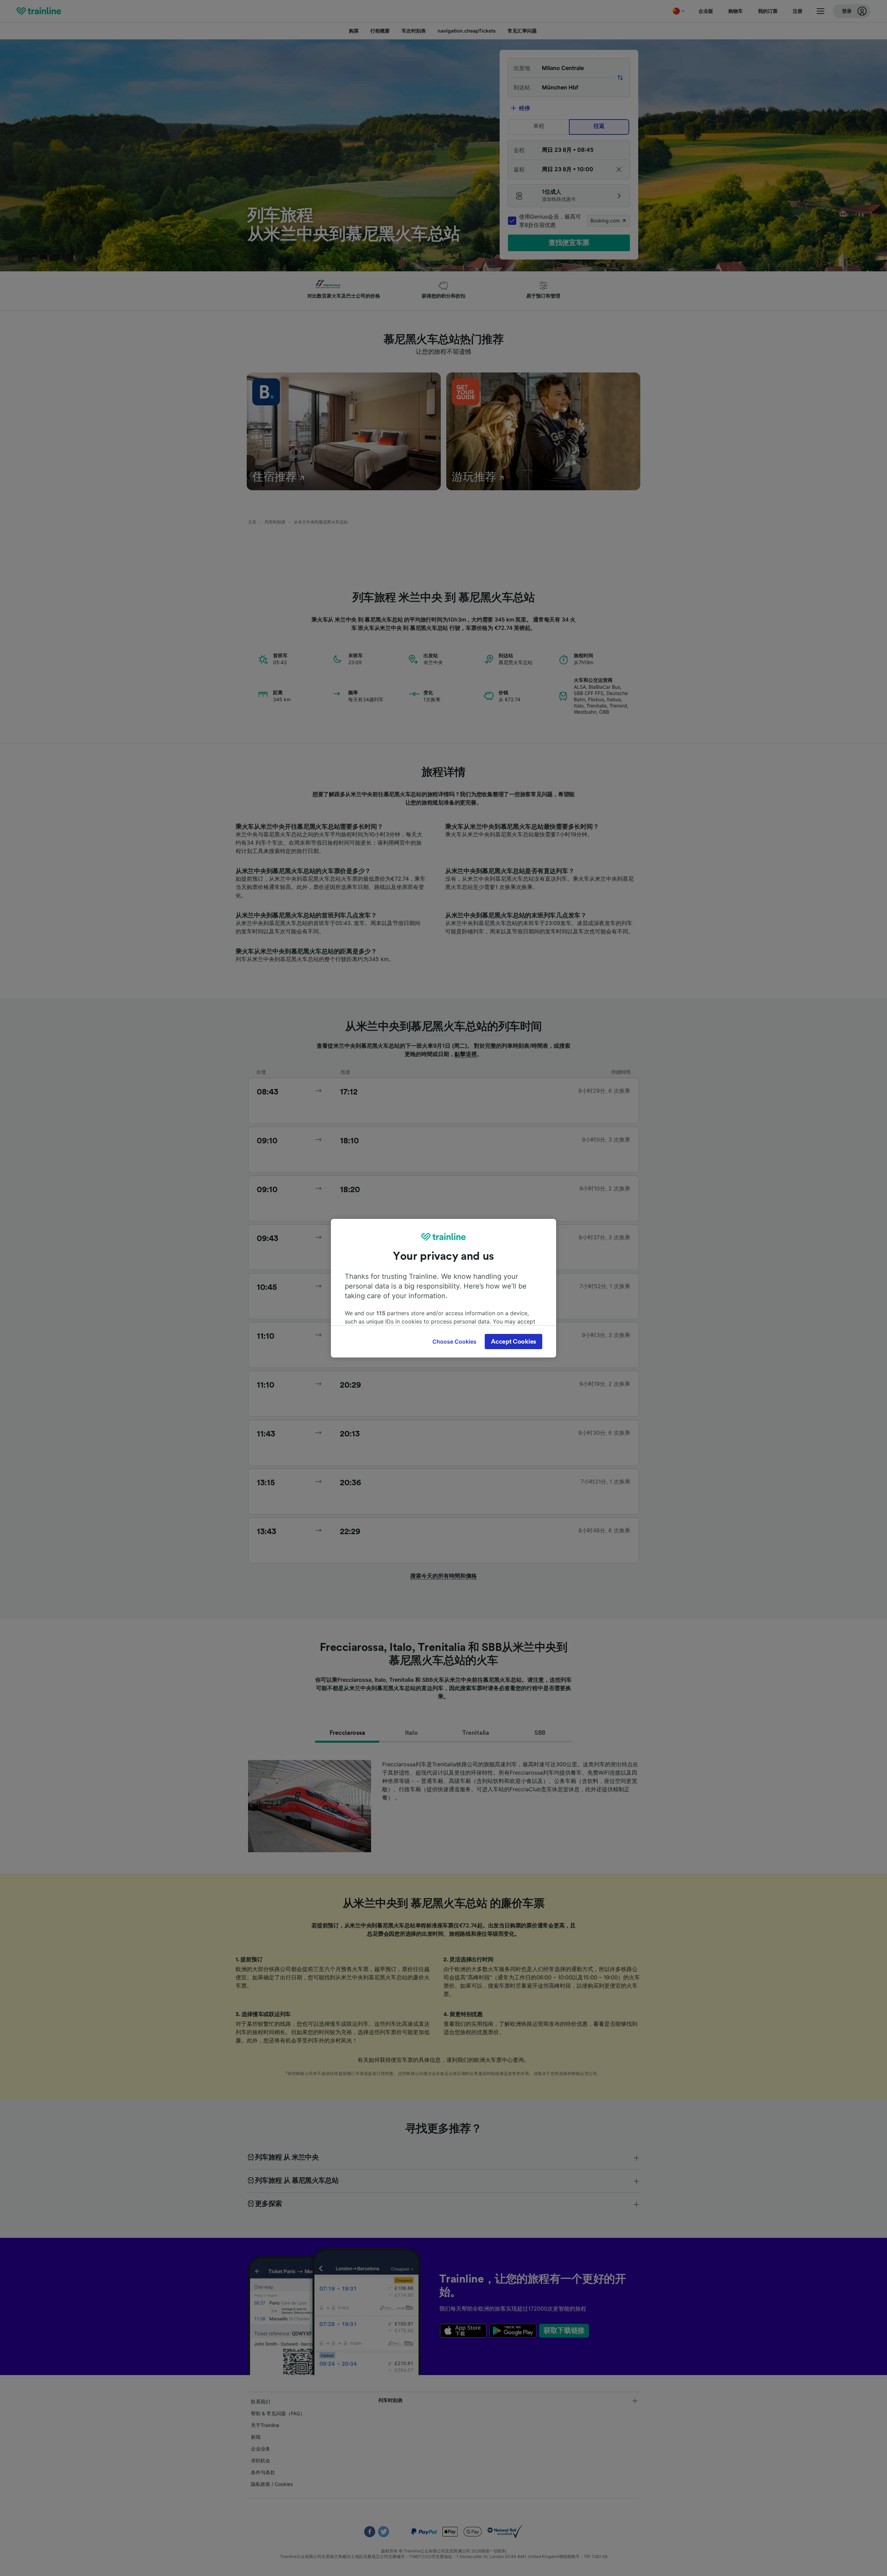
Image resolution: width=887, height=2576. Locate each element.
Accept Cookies (513, 1342)
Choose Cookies (454, 1342)
